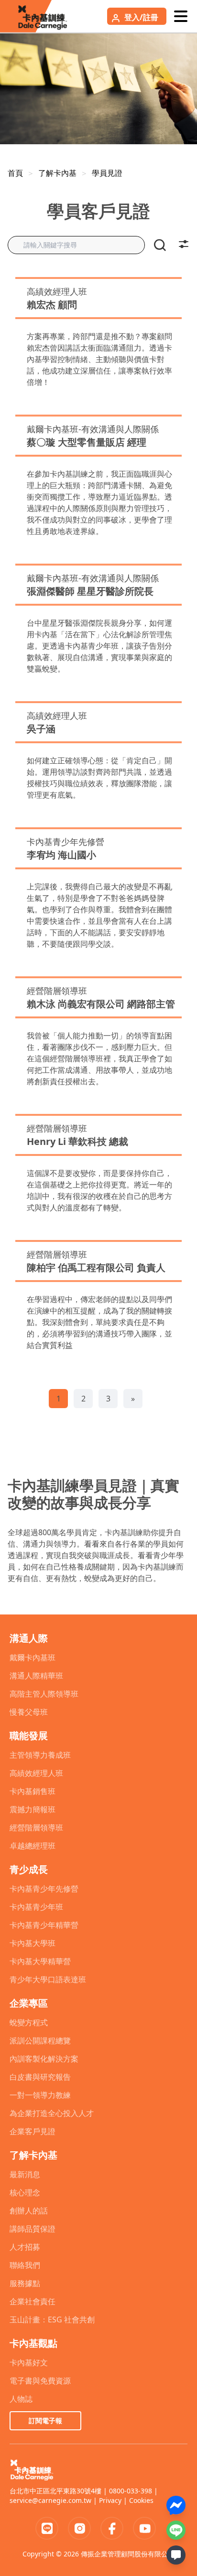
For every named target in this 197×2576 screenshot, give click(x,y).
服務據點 (25, 2283)
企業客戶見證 (33, 2131)
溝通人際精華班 (36, 1676)
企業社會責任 (33, 2301)
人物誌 (21, 2399)
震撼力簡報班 (33, 1809)
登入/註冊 (141, 17)
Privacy (110, 2500)
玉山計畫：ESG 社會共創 (52, 2319)
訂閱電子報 (45, 2421)
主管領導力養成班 (40, 1755)
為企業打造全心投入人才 (52, 2113)
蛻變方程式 (29, 2022)
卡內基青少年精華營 (44, 1925)
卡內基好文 (29, 2362)
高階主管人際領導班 (44, 1694)
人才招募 (25, 2247)
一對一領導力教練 (40, 2095)
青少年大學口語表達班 (48, 1979)
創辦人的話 (29, 2211)
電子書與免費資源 (40, 2381)
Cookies (141, 2500)
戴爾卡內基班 (33, 1657)
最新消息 (25, 2174)
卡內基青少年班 (36, 1907)
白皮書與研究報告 (40, 2077)
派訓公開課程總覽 (40, 2041)
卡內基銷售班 (33, 1791)
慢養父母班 (29, 1712)
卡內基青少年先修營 (44, 1889)
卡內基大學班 (33, 1943)
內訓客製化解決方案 (44, 2059)
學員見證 (107, 173)
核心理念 (25, 2192)
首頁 (15, 173)
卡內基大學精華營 (40, 1961)
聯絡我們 (25, 2265)
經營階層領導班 (36, 1828)
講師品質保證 (33, 2229)
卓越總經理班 (33, 1846)
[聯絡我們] (176, 2555)
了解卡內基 (57, 173)
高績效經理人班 (36, 1773)
